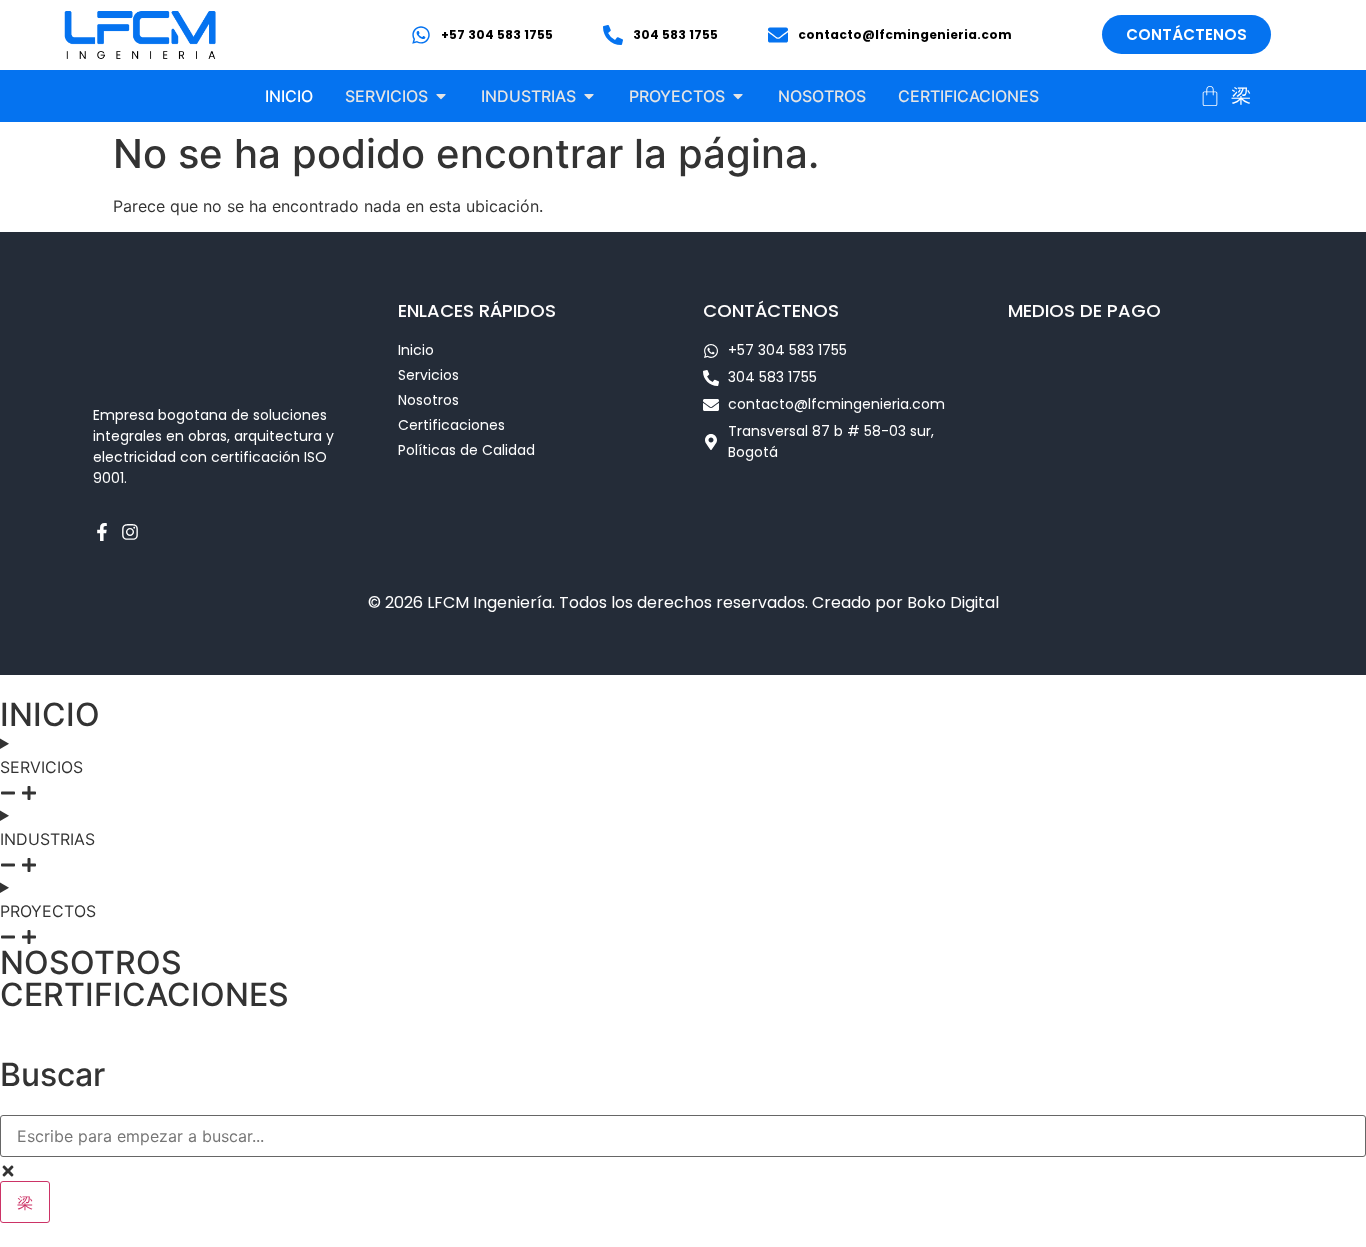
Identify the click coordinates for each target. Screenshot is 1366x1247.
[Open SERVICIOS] (441, 96)
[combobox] (683, 1136)
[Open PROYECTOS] (738, 96)
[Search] (25, 1202)
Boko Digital (953, 602)
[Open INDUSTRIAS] (589, 96)
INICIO (50, 714)
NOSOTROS (91, 962)
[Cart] (1210, 96)
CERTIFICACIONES (144, 994)
